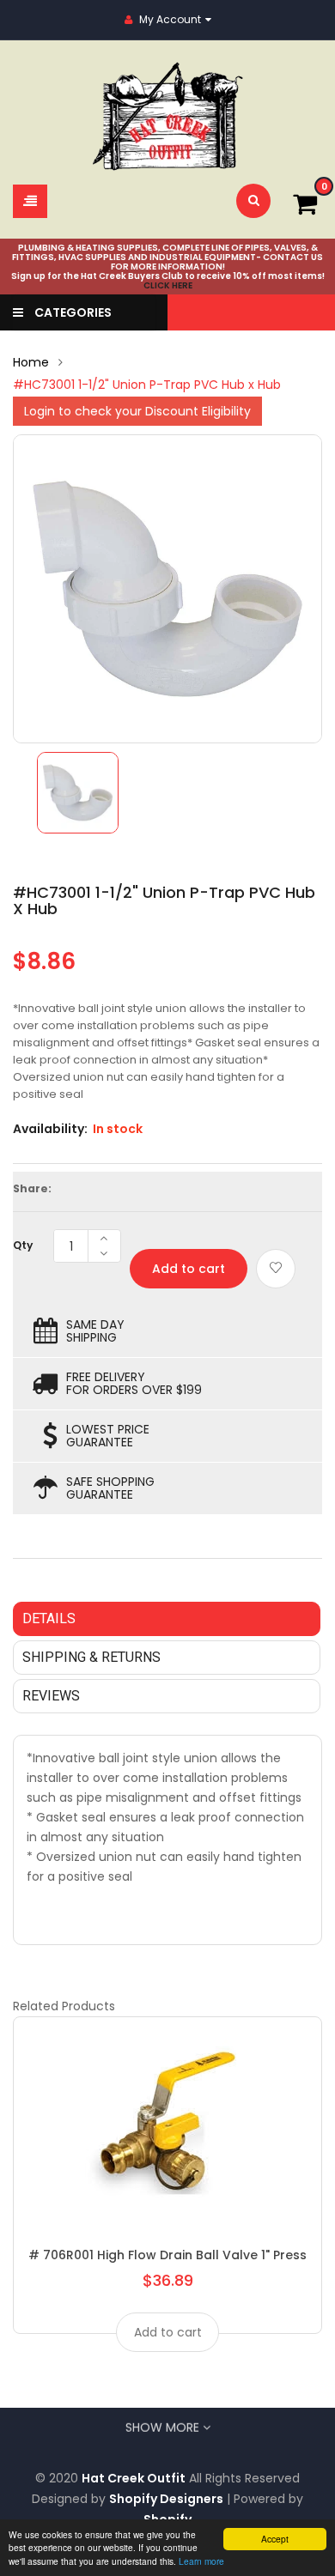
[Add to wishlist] (276, 1269)
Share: (32, 1188)
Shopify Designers (166, 2499)
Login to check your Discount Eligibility (137, 411)
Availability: (50, 1129)
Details (49, 1618)
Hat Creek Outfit (134, 2478)
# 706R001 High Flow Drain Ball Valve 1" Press (167, 2255)
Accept (275, 2539)
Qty (23, 1245)
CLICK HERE (168, 285)
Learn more (201, 2561)
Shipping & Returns (91, 1657)
